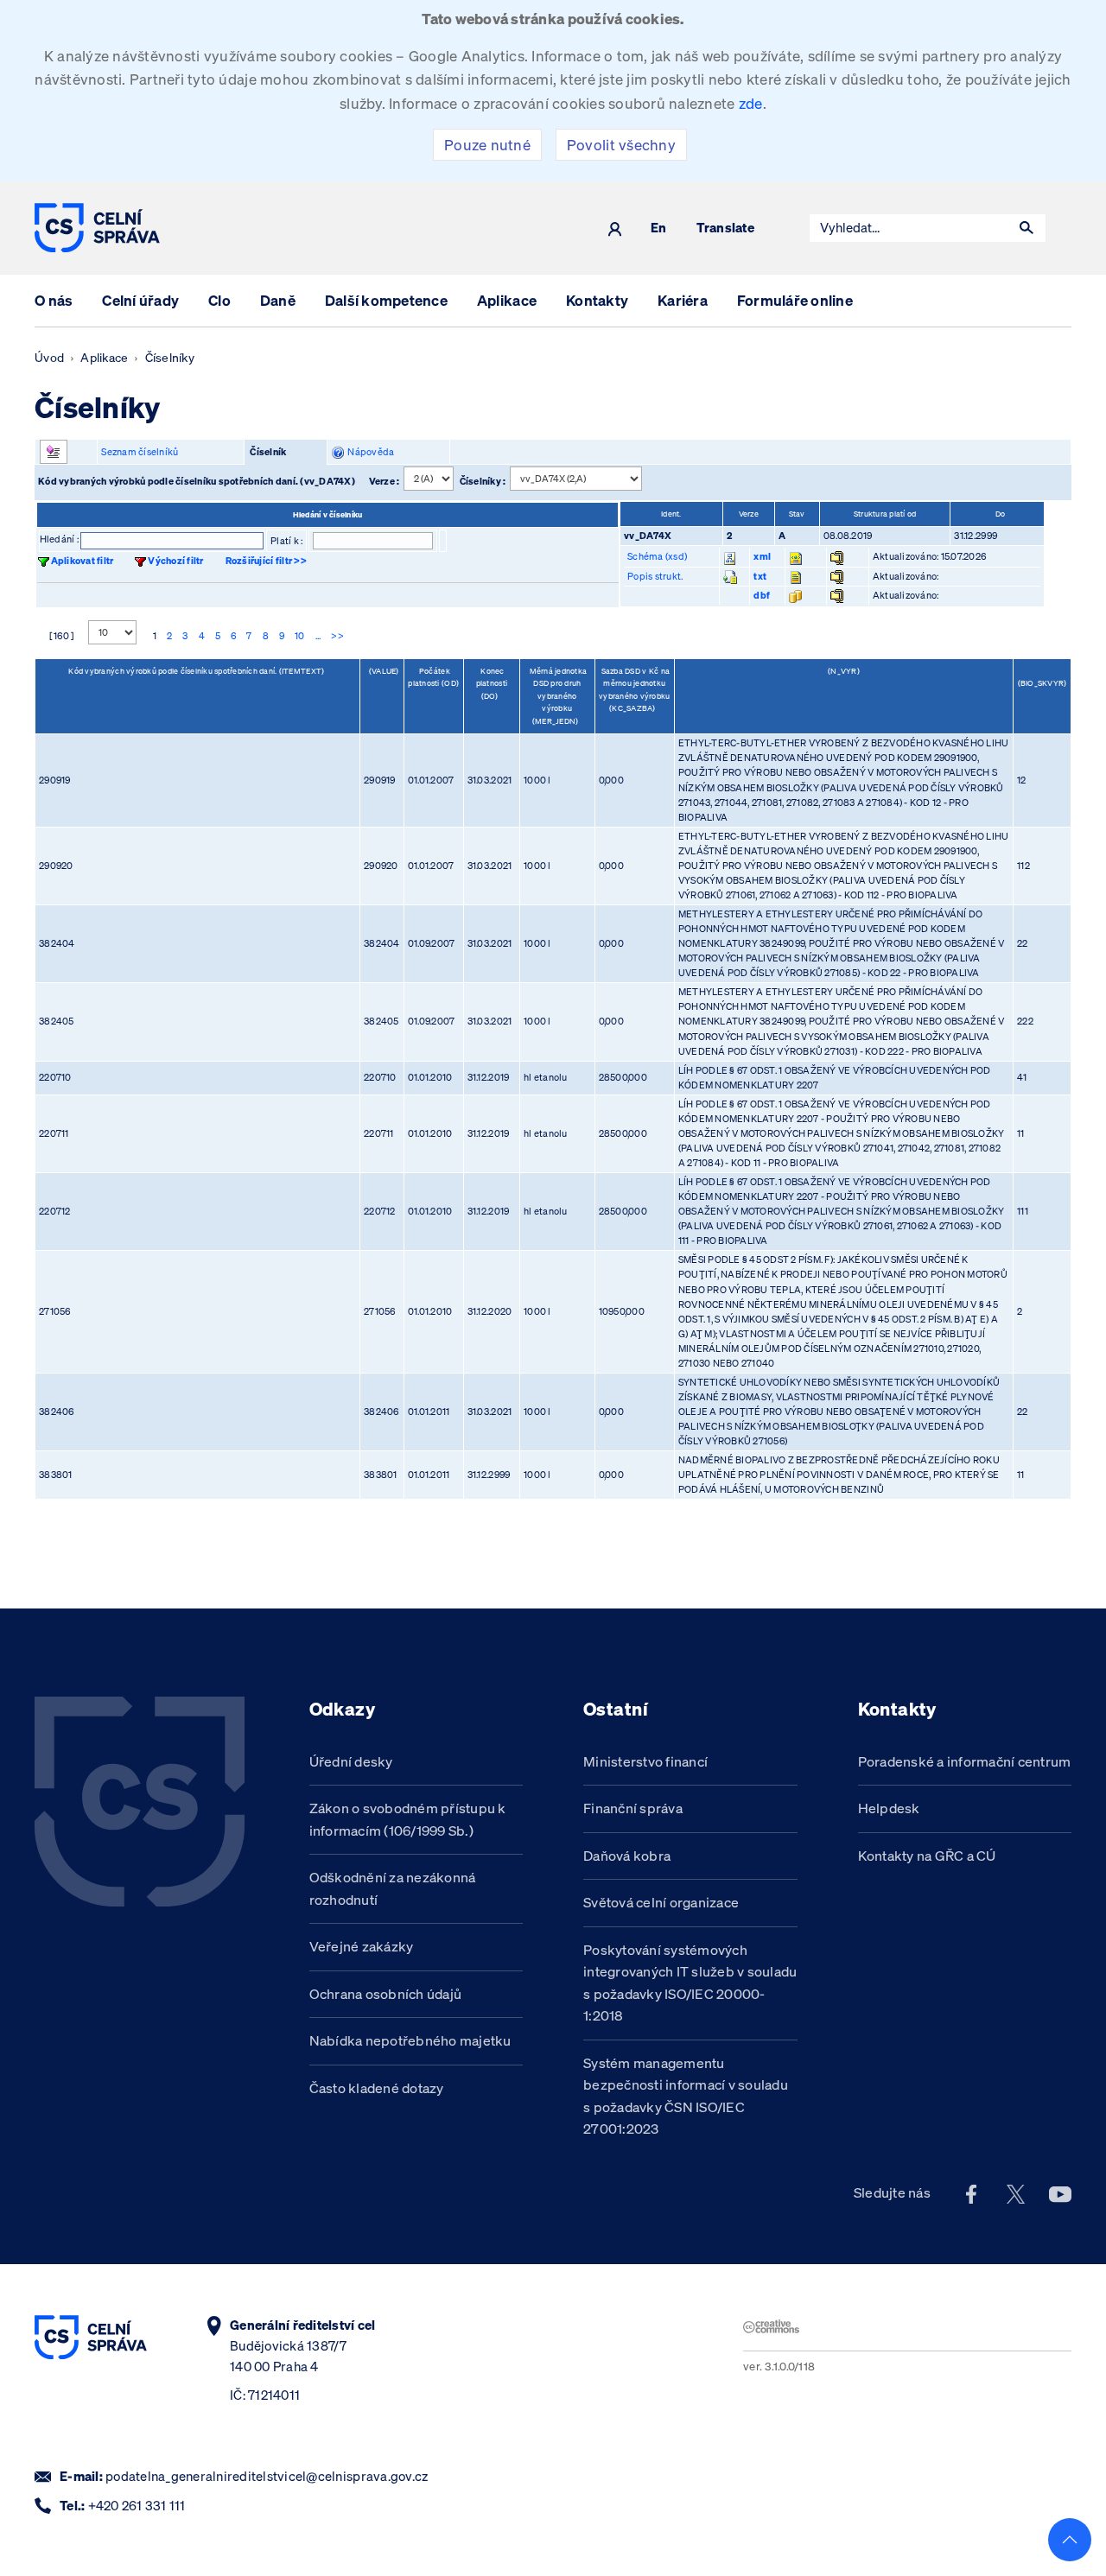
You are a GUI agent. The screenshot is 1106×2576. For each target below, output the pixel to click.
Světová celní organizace (661, 1902)
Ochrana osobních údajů (386, 1994)
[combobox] (909, 228)
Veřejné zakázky (362, 1946)
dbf (762, 595)
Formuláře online (795, 300)
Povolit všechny (621, 145)
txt (760, 576)
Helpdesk (889, 1808)
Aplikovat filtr (83, 561)
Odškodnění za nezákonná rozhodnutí (393, 1888)
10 (300, 636)
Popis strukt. (655, 576)
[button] (1027, 228)
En (659, 228)
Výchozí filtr (175, 561)
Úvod (49, 358)
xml (762, 556)
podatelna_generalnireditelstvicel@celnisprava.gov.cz (267, 2476)
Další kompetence (386, 300)
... (318, 636)
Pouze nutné (487, 145)
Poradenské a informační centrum (965, 1761)
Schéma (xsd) (657, 556)
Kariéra (683, 300)
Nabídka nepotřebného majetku (410, 2040)
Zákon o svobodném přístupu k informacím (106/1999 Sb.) (408, 1819)
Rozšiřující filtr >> (266, 561)
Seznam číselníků (140, 452)
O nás (54, 300)
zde (751, 103)
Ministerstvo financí (645, 1761)
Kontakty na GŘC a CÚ (927, 1856)
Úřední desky (351, 1761)
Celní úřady (140, 300)
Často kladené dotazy (377, 2088)
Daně (278, 300)
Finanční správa (633, 1808)
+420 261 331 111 (137, 2506)
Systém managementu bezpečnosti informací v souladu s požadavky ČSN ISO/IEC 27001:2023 (686, 2096)
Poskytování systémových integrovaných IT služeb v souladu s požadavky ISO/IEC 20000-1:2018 (690, 1983)
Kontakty (597, 300)
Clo (219, 300)
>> (337, 636)
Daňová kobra (627, 1856)
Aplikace (507, 300)
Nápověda (369, 452)
